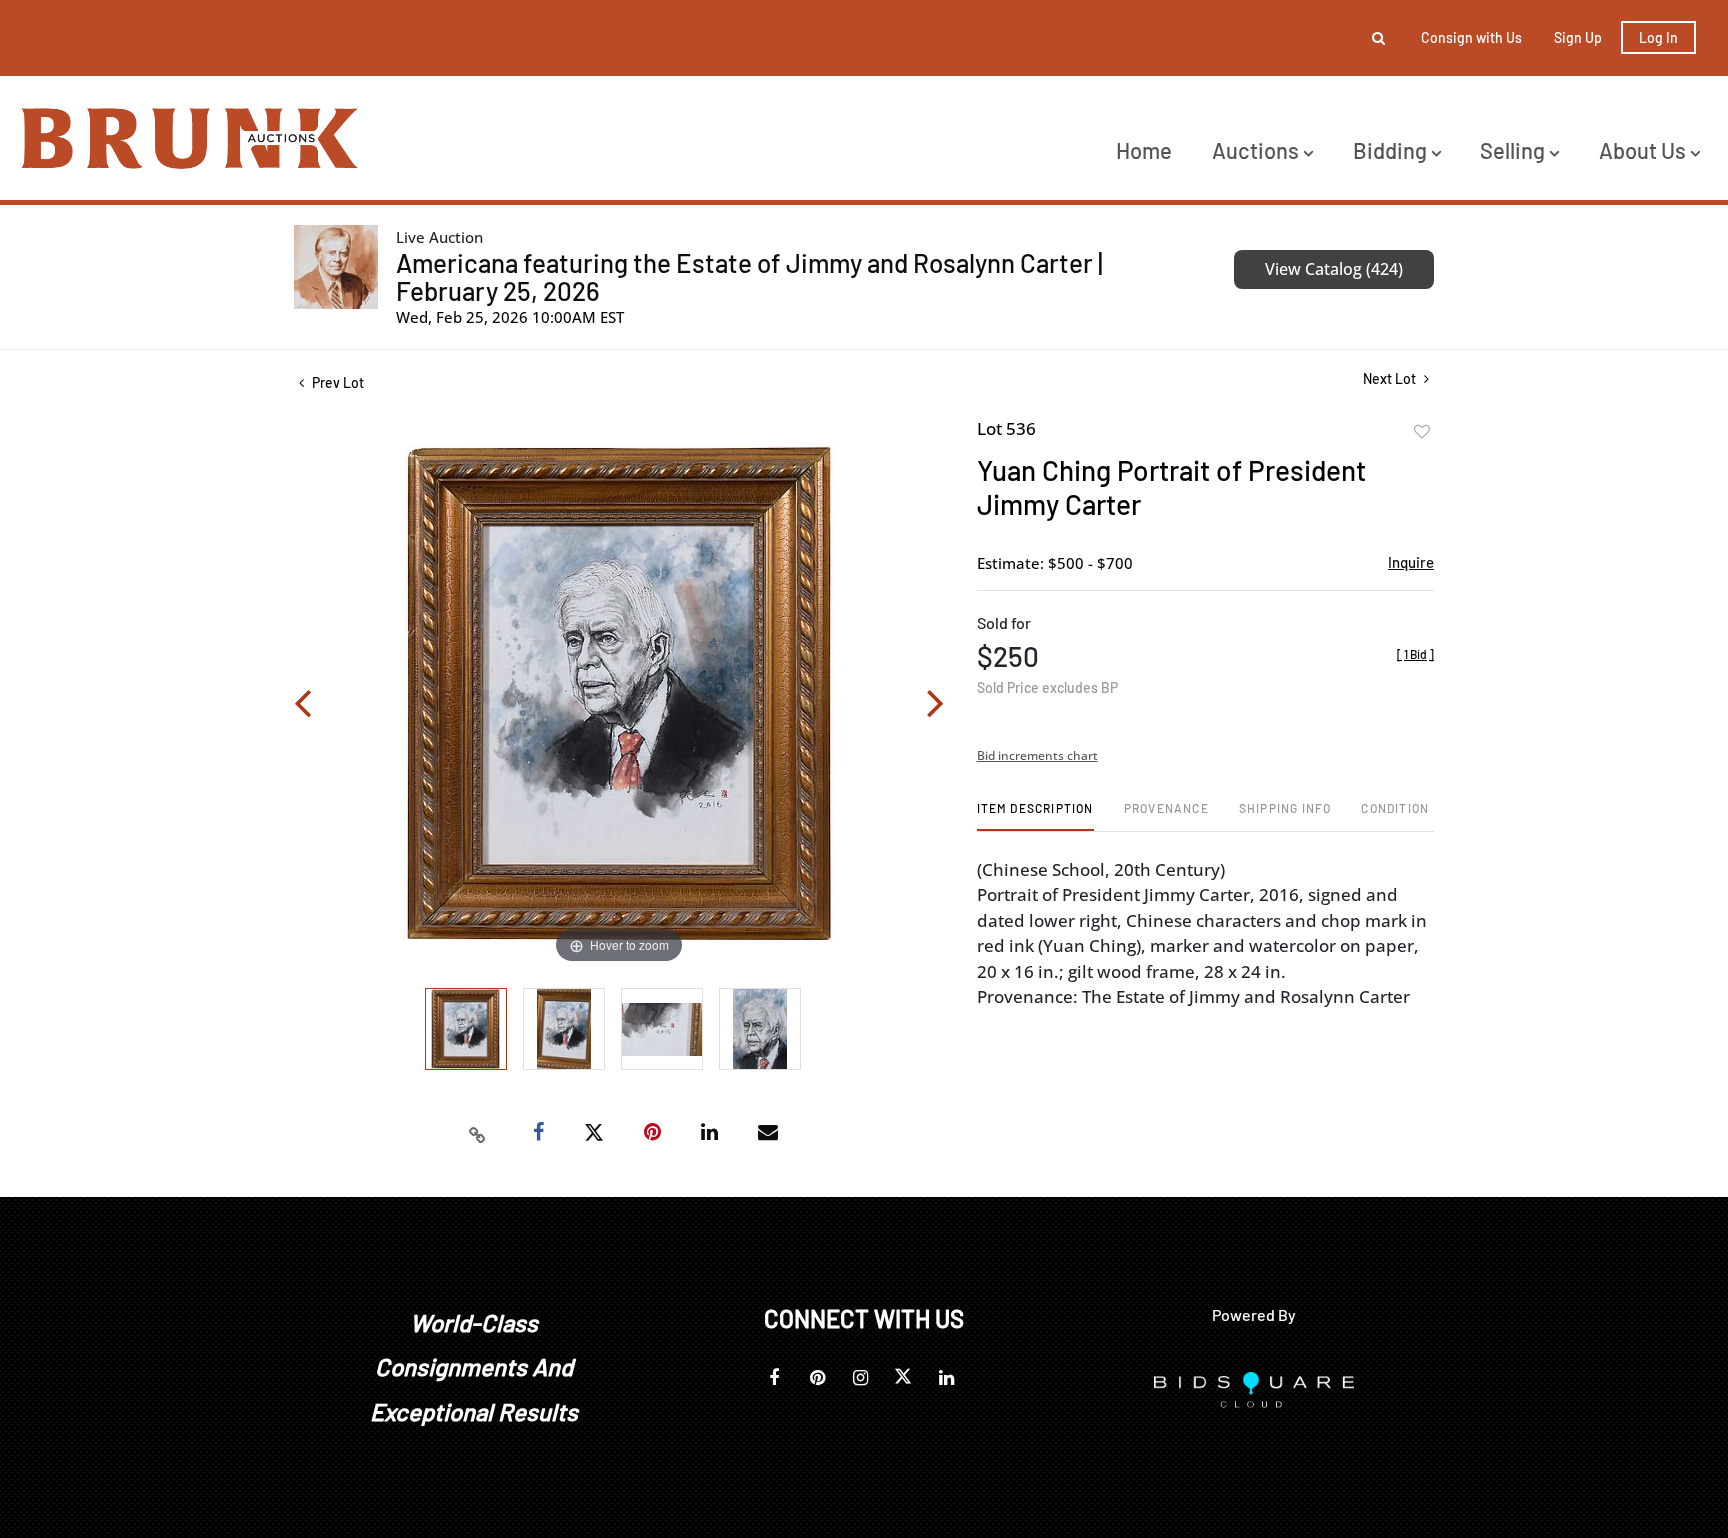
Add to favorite (1422, 432)
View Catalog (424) (1334, 269)
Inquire (1411, 562)
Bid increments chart (1037, 755)
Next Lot (1391, 378)
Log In (1658, 37)
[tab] (1035, 815)
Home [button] (1144, 150)
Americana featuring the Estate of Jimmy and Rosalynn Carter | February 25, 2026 (749, 276)
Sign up (1578, 37)
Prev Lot (336, 382)
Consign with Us (1471, 37)
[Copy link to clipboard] (478, 1133)
